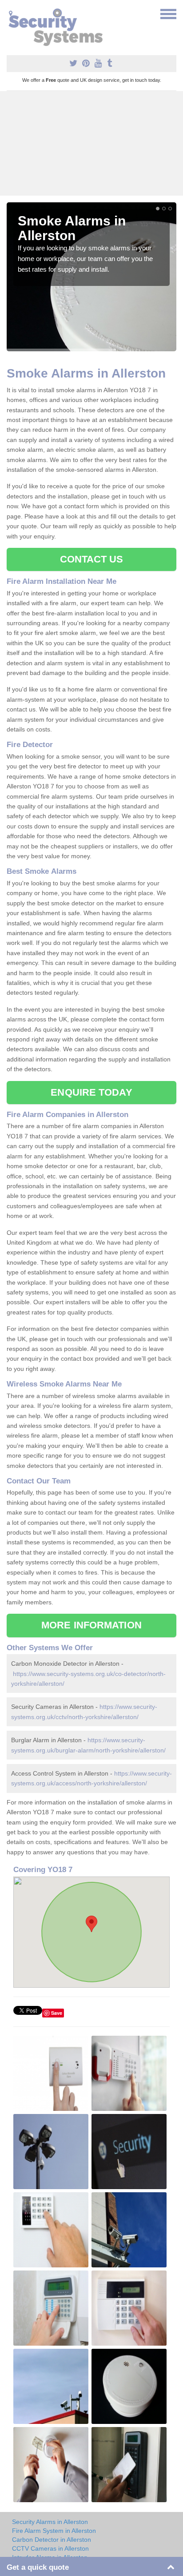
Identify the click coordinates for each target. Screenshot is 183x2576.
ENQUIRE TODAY (91, 1092)
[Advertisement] (91, 143)
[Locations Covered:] (11, 13)
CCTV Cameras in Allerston (50, 2548)
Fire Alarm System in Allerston (54, 2531)
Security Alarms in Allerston (50, 2522)
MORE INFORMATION (91, 1625)
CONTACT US (92, 559)
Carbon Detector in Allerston (52, 2540)
